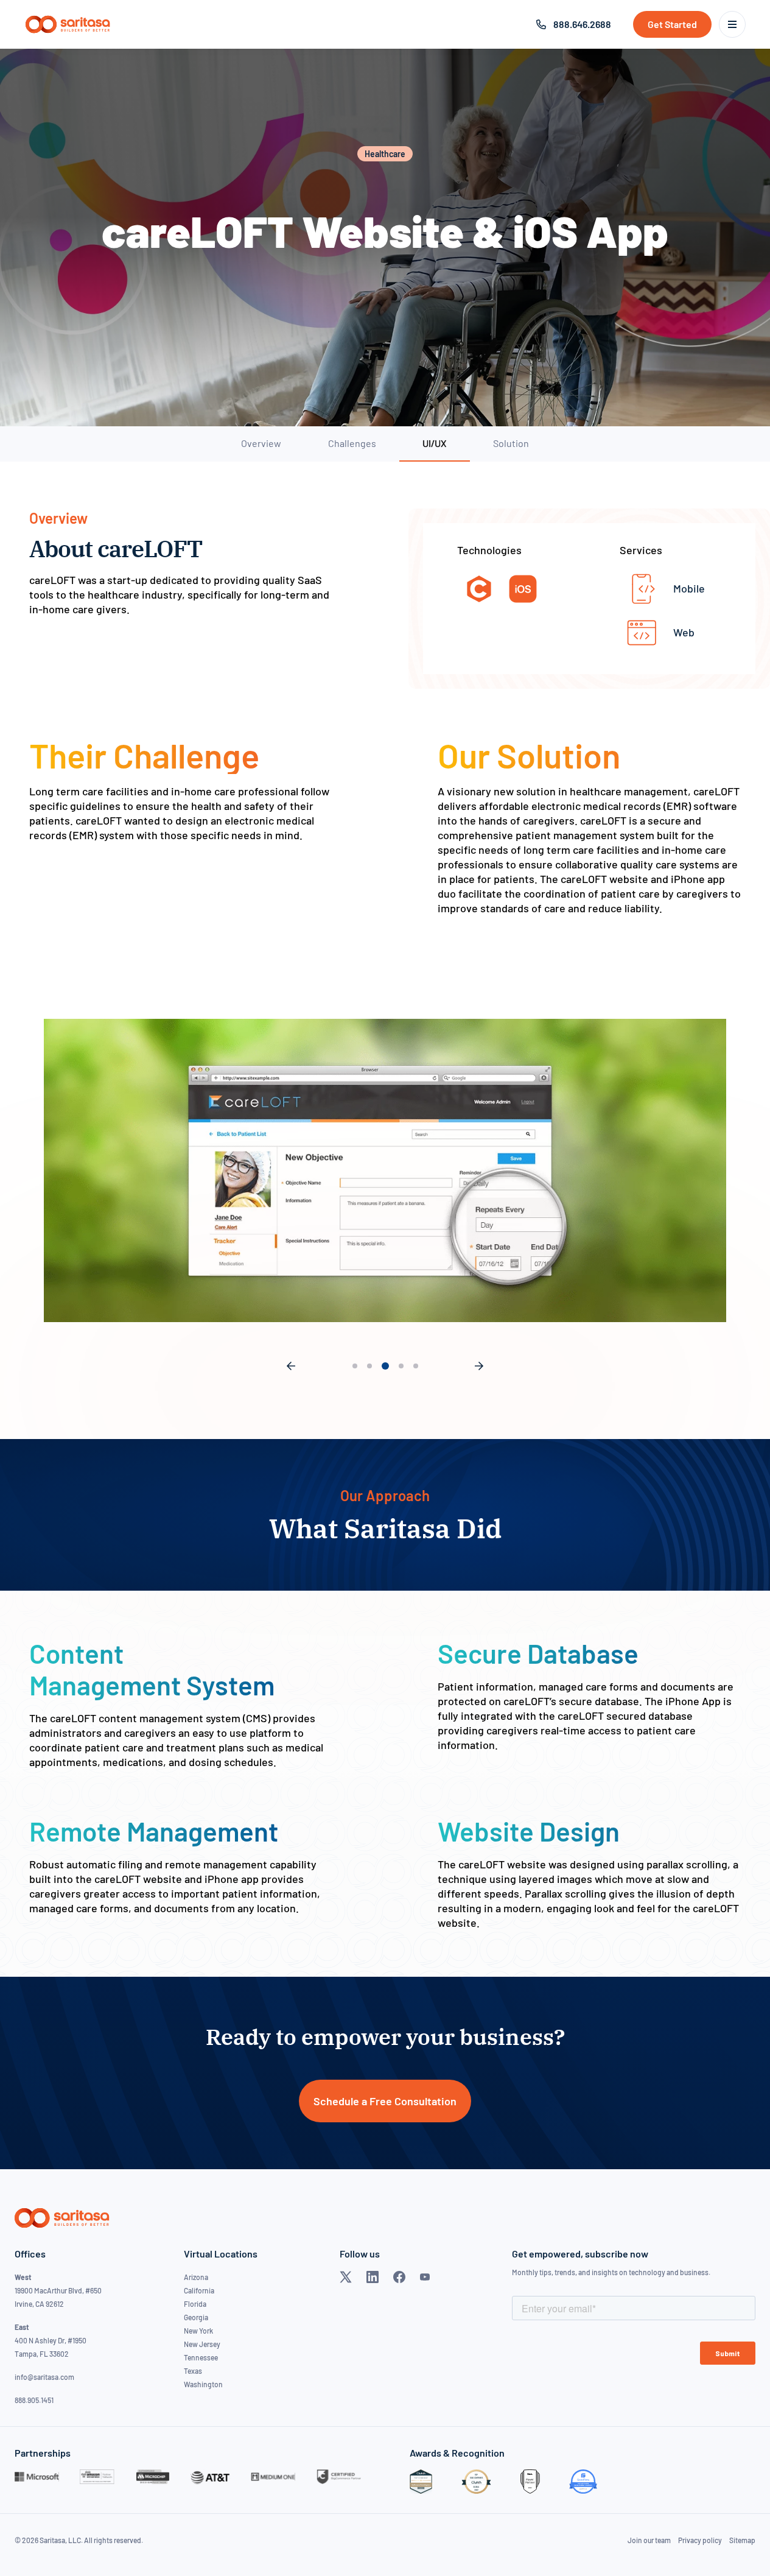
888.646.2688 (582, 24)
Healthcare (385, 154)
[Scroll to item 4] (400, 1366)
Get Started (672, 24)
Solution (511, 443)
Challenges (352, 443)
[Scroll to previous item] (291, 1366)
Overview (261, 443)
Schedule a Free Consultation (385, 2101)
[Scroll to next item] (479, 1366)
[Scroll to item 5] (416, 1366)
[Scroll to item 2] (369, 1366)
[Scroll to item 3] (384, 1366)
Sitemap (742, 2540)
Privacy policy (700, 2540)
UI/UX (434, 443)
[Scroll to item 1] (355, 1366)
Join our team (649, 2540)
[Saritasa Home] (68, 24)
